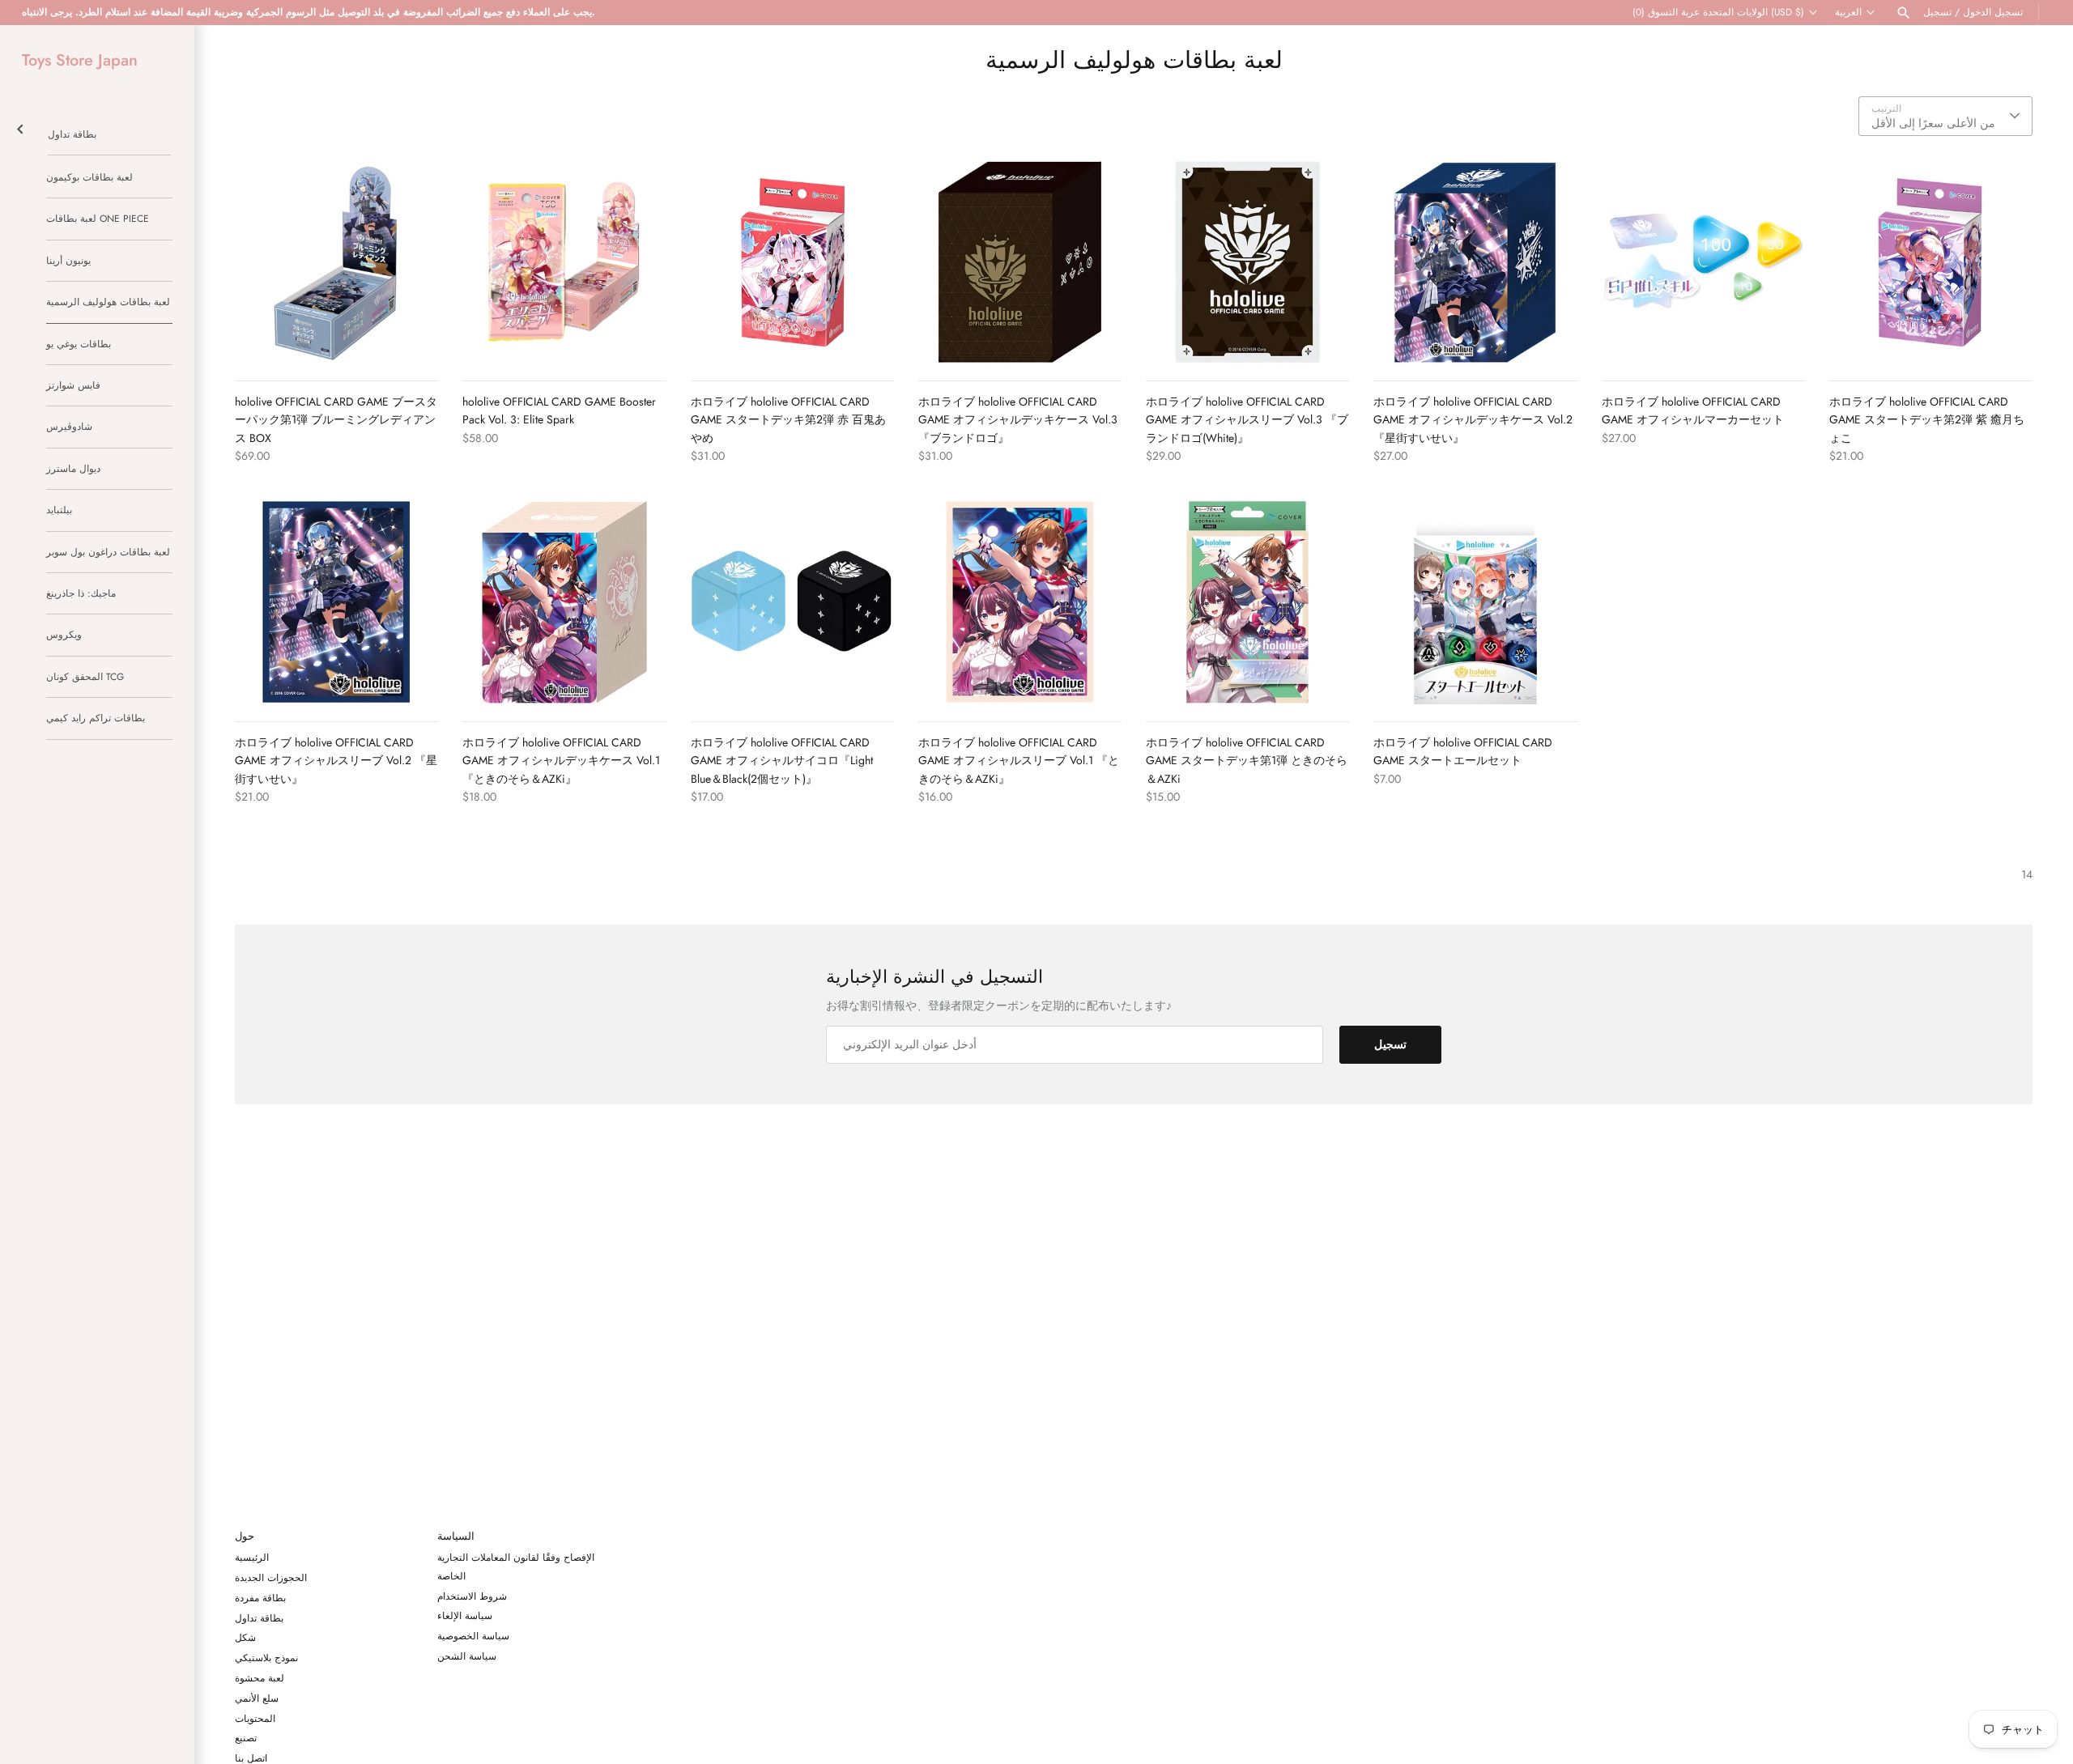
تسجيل (1937, 12)
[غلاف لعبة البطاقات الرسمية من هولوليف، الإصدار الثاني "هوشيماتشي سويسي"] (336, 602)
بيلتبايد (59, 510)
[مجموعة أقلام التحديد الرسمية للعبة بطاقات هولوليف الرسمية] (1703, 262)
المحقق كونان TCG (85, 676)
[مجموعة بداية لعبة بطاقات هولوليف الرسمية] (1475, 602)
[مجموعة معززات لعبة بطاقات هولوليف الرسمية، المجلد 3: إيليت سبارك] (564, 262)
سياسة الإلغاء (465, 1615)
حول (245, 1537)
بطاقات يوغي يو (79, 344)
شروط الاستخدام (472, 1596)
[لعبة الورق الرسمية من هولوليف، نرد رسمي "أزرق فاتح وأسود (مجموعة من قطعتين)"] (792, 602)
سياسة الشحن (467, 1656)
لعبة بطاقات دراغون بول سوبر (108, 552)
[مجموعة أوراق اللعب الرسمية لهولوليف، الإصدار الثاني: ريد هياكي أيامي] (792, 262)
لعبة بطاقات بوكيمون (89, 177)
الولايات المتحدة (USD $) (1754, 12)
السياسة (456, 1537)
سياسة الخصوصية (473, 1636)
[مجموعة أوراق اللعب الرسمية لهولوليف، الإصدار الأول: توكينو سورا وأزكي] (1247, 602)
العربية (1848, 12)
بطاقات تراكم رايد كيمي (96, 718)
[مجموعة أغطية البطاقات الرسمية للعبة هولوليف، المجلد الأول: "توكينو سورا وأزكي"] (1020, 602)
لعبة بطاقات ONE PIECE (98, 218)
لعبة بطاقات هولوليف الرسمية (108, 302)
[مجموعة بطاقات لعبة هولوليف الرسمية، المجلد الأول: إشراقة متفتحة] (336, 262)
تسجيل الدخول (1993, 12)
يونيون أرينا (68, 260)
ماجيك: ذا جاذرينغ (81, 593)
